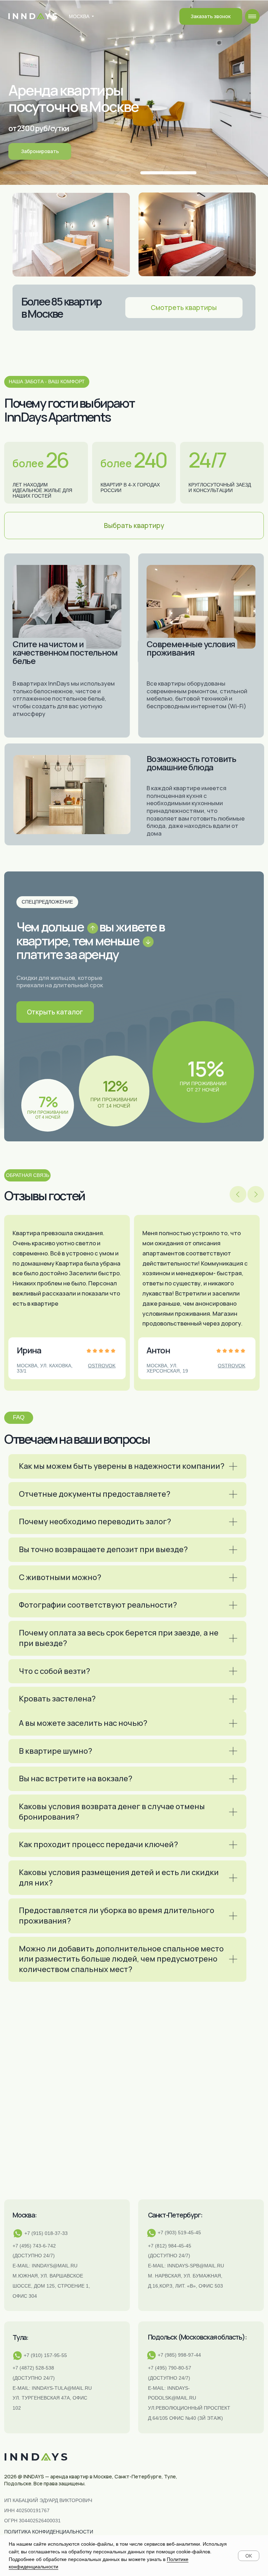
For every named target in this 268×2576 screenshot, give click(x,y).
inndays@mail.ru (55, 2266)
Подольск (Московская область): (197, 2337)
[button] (211, 16)
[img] (252, 16)
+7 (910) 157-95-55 (45, 2355)
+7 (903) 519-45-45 (179, 2233)
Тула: (20, 2337)
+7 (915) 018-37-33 (46, 2233)
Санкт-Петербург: (175, 2215)
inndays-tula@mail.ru (62, 2388)
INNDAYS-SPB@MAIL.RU (196, 2266)
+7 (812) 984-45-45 (170, 2246)
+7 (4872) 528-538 (33, 2368)
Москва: (25, 2215)
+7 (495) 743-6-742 (34, 2246)
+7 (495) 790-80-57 (170, 2368)
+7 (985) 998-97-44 (179, 2355)
